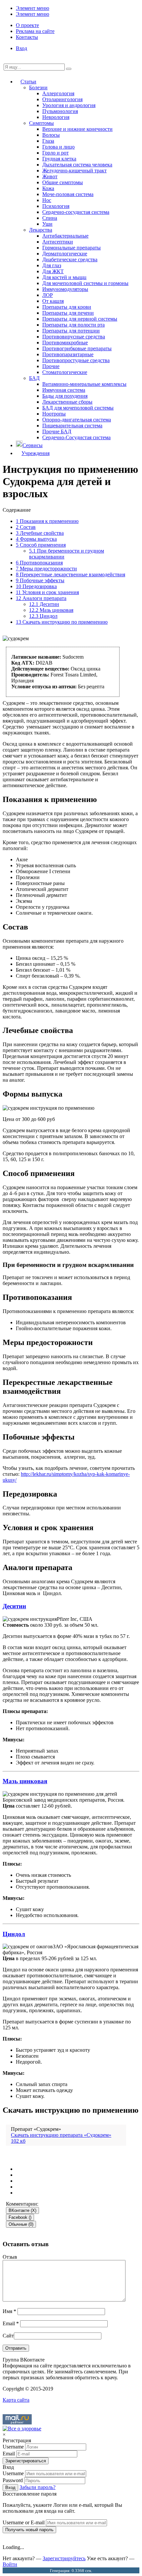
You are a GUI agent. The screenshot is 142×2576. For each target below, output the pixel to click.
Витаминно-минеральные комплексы (84, 384)
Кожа (48, 188)
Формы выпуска (36, 539)
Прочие (51, 366)
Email (11, 2323)
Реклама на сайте (35, 31)
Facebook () (20, 2217)
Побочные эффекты (40, 580)
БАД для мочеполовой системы (78, 408)
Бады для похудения (65, 396)
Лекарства (41, 230)
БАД (34, 378)
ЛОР (48, 295)
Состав (26, 527)
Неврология (56, 117)
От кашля (53, 301)
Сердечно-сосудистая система (76, 212)
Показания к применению (47, 521)
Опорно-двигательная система (77, 420)
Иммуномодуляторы (65, 289)
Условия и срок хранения (47, 592)
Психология (56, 206)
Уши (47, 224)
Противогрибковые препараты (77, 348)
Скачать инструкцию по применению (62, 622)
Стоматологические (65, 372)
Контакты (27, 37)
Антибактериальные (65, 236)
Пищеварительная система (72, 426)
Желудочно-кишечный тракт (74, 171)
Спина (50, 218)
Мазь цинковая (51, 610)
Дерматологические (65, 254)
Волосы (51, 135)
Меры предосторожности (46, 569)
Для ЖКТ (53, 271)
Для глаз (52, 265)
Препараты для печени (68, 313)
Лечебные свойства (40, 533)
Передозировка (36, 586)
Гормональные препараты (71, 248)
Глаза (48, 141)
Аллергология (58, 93)
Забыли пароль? (37, 2487)
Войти (10, 2564)
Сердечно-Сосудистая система (76, 437)
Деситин (44, 604)
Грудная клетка (59, 159)
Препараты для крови (67, 307)
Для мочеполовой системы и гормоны (85, 283)
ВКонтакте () (22, 2210)
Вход (21, 48)
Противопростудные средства (76, 360)
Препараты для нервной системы (80, 319)
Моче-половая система (68, 194)
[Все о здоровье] (22, 2429)
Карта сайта (16, 2400)
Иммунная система (64, 390)
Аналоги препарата (41, 598)
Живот (50, 176)
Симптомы (41, 123)
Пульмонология (60, 111)
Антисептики (58, 242)
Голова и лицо (58, 147)
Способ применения (41, 545)
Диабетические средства (70, 259)
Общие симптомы (63, 182)
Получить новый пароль (29, 2530)
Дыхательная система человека (77, 165)
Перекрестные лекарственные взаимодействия (71, 574)
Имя (9, 2311)
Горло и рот (55, 153)
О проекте (27, 25)
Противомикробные (65, 343)
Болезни (38, 87)
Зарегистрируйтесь (64, 2558)
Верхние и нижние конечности (77, 129)
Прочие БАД (57, 431)
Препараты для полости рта (73, 325)
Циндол (43, 616)
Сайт (8, 2336)
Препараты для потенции (71, 331)
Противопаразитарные (68, 354)
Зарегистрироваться (26, 2461)
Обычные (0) (21, 2224)
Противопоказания (39, 563)
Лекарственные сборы (67, 402)
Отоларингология (62, 99)
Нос (47, 200)
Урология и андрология (69, 105)
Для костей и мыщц (64, 277)
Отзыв (10, 2257)
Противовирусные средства (74, 337)
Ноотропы (54, 414)
